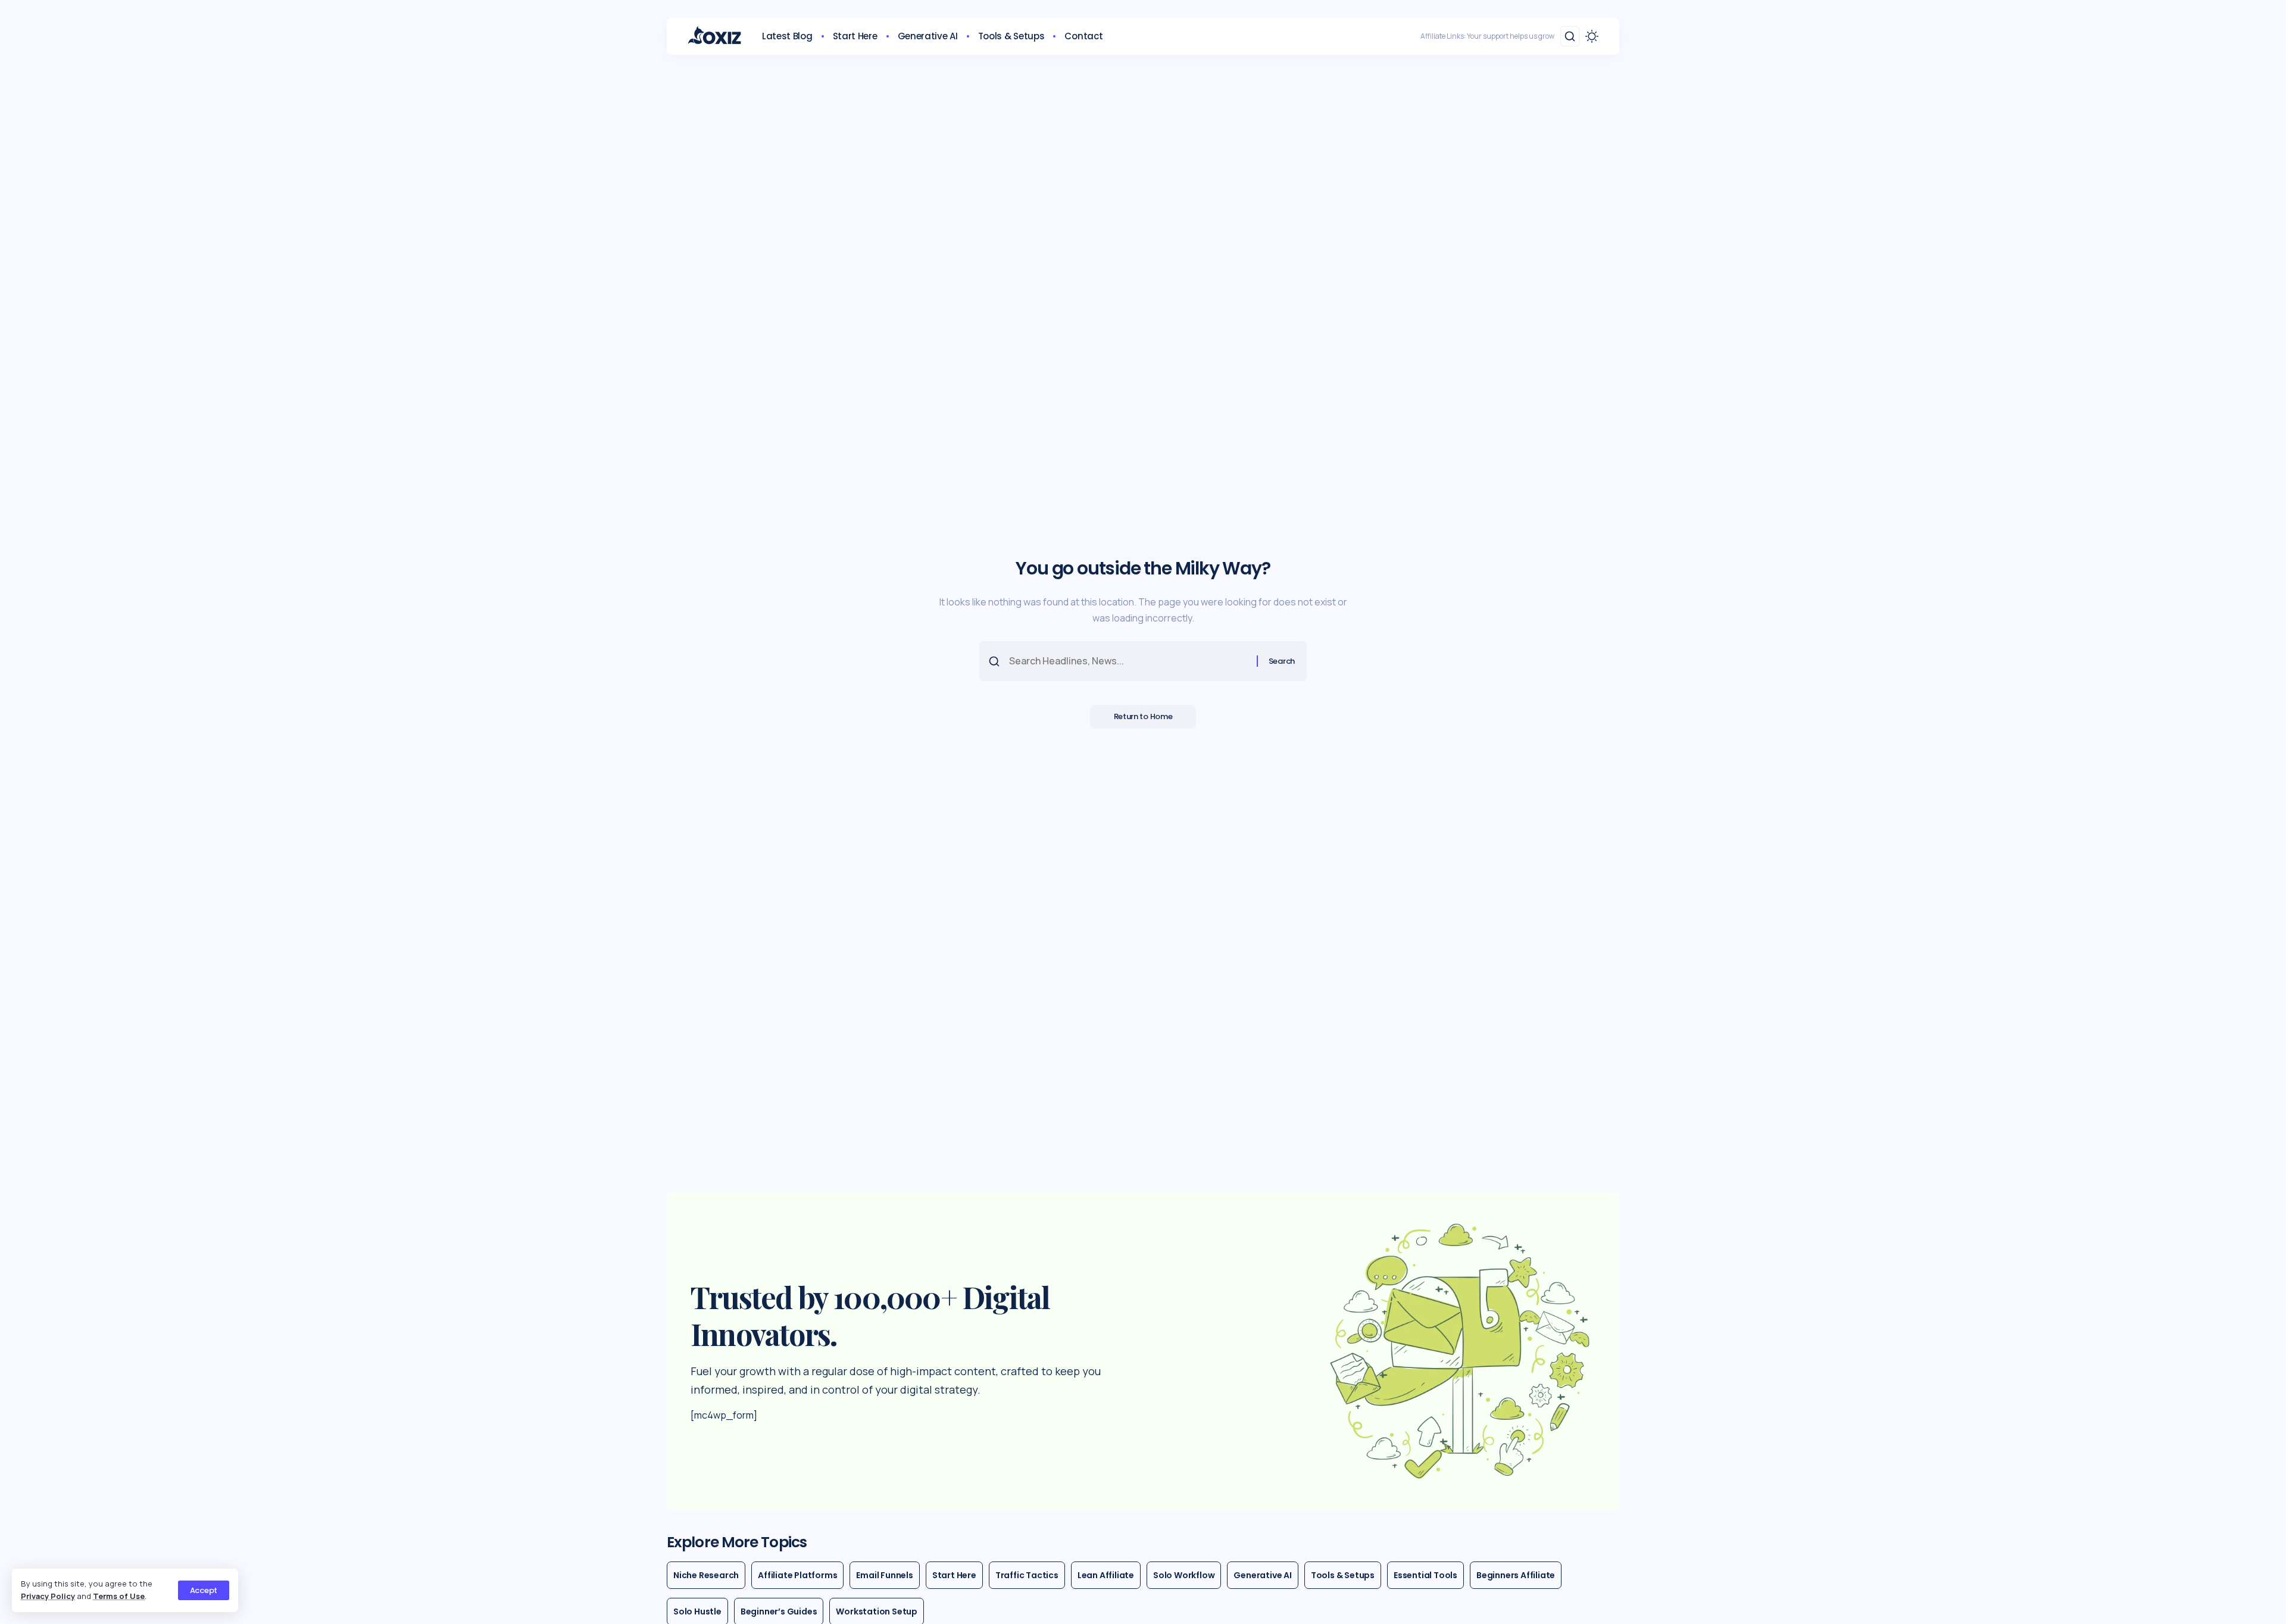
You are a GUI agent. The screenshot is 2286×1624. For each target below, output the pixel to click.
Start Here (954, 1575)
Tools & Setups (1343, 1575)
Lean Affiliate (1106, 1575)
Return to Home (1143, 716)
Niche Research (706, 1575)
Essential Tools (1425, 1575)
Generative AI (1262, 1575)
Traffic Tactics (1027, 1575)
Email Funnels (884, 1575)
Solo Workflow (1184, 1575)
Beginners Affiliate (1516, 1575)
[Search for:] (1128, 661)
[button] (204, 1590)
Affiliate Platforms (797, 1575)
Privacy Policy (48, 1596)
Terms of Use (119, 1596)
